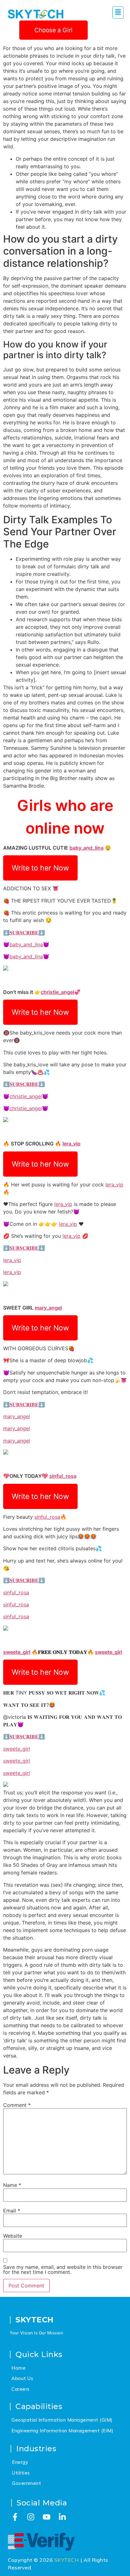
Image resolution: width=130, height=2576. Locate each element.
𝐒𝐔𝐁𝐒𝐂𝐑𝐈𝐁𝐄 (24, 932)
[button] (118, 12)
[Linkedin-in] (62, 2517)
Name (12, 2185)
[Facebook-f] (15, 2517)
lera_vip (71, 1144)
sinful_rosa (63, 1476)
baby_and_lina (86, 848)
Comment (17, 2105)
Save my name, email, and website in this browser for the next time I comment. (63, 2269)
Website (13, 2236)
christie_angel (57, 992)
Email (12, 2211)
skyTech (35, 2320)
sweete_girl (17, 1652)
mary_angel (48, 1308)
